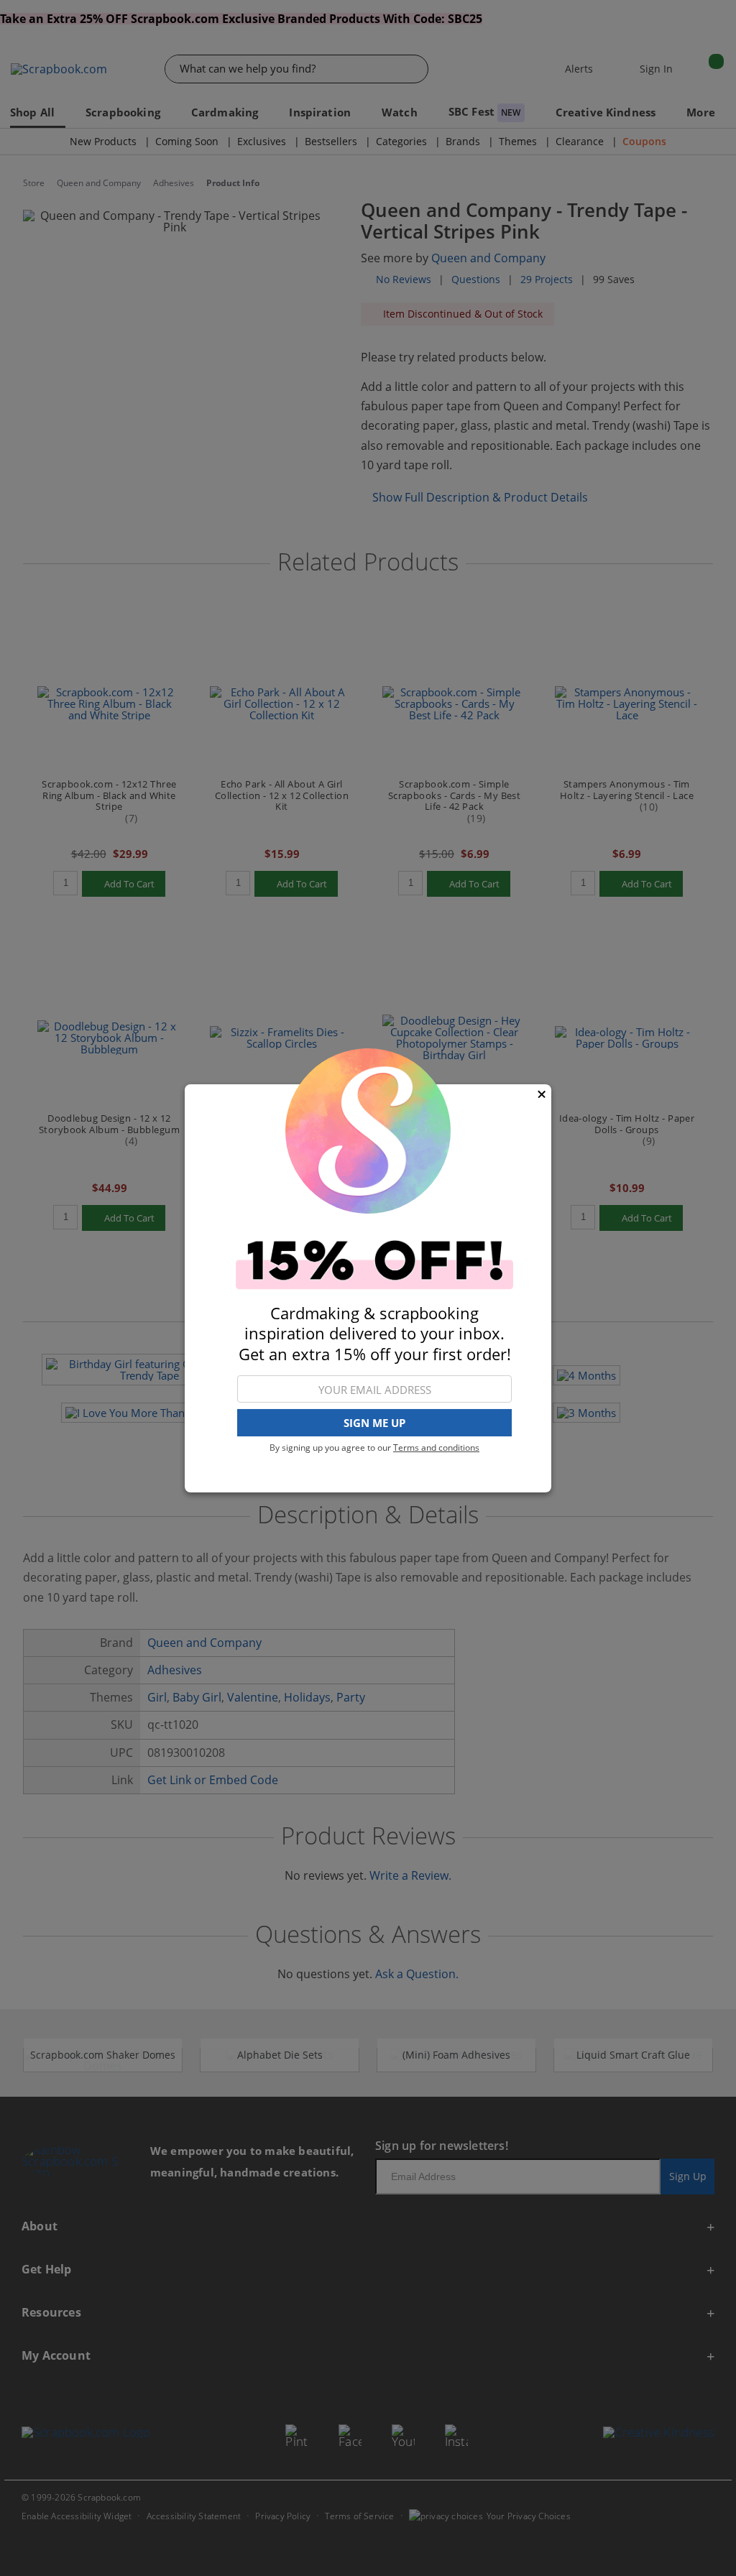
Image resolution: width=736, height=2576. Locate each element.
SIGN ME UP (374, 1423)
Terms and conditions (436, 1448)
